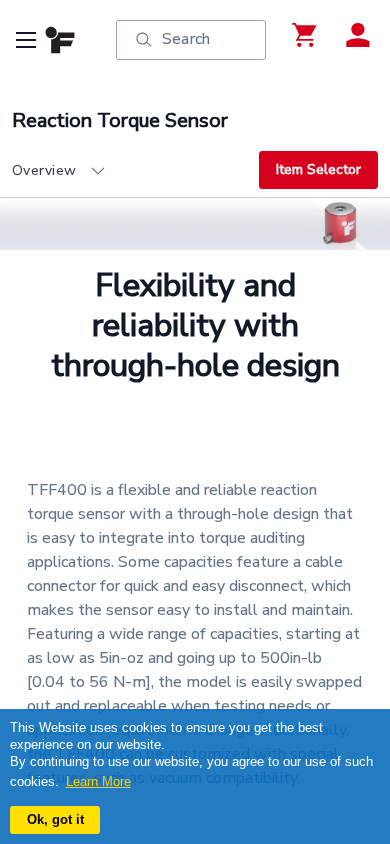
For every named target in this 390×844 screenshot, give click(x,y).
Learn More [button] (98, 781)
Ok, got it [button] (55, 819)
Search (186, 39)
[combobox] (135, 171)
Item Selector (318, 169)
